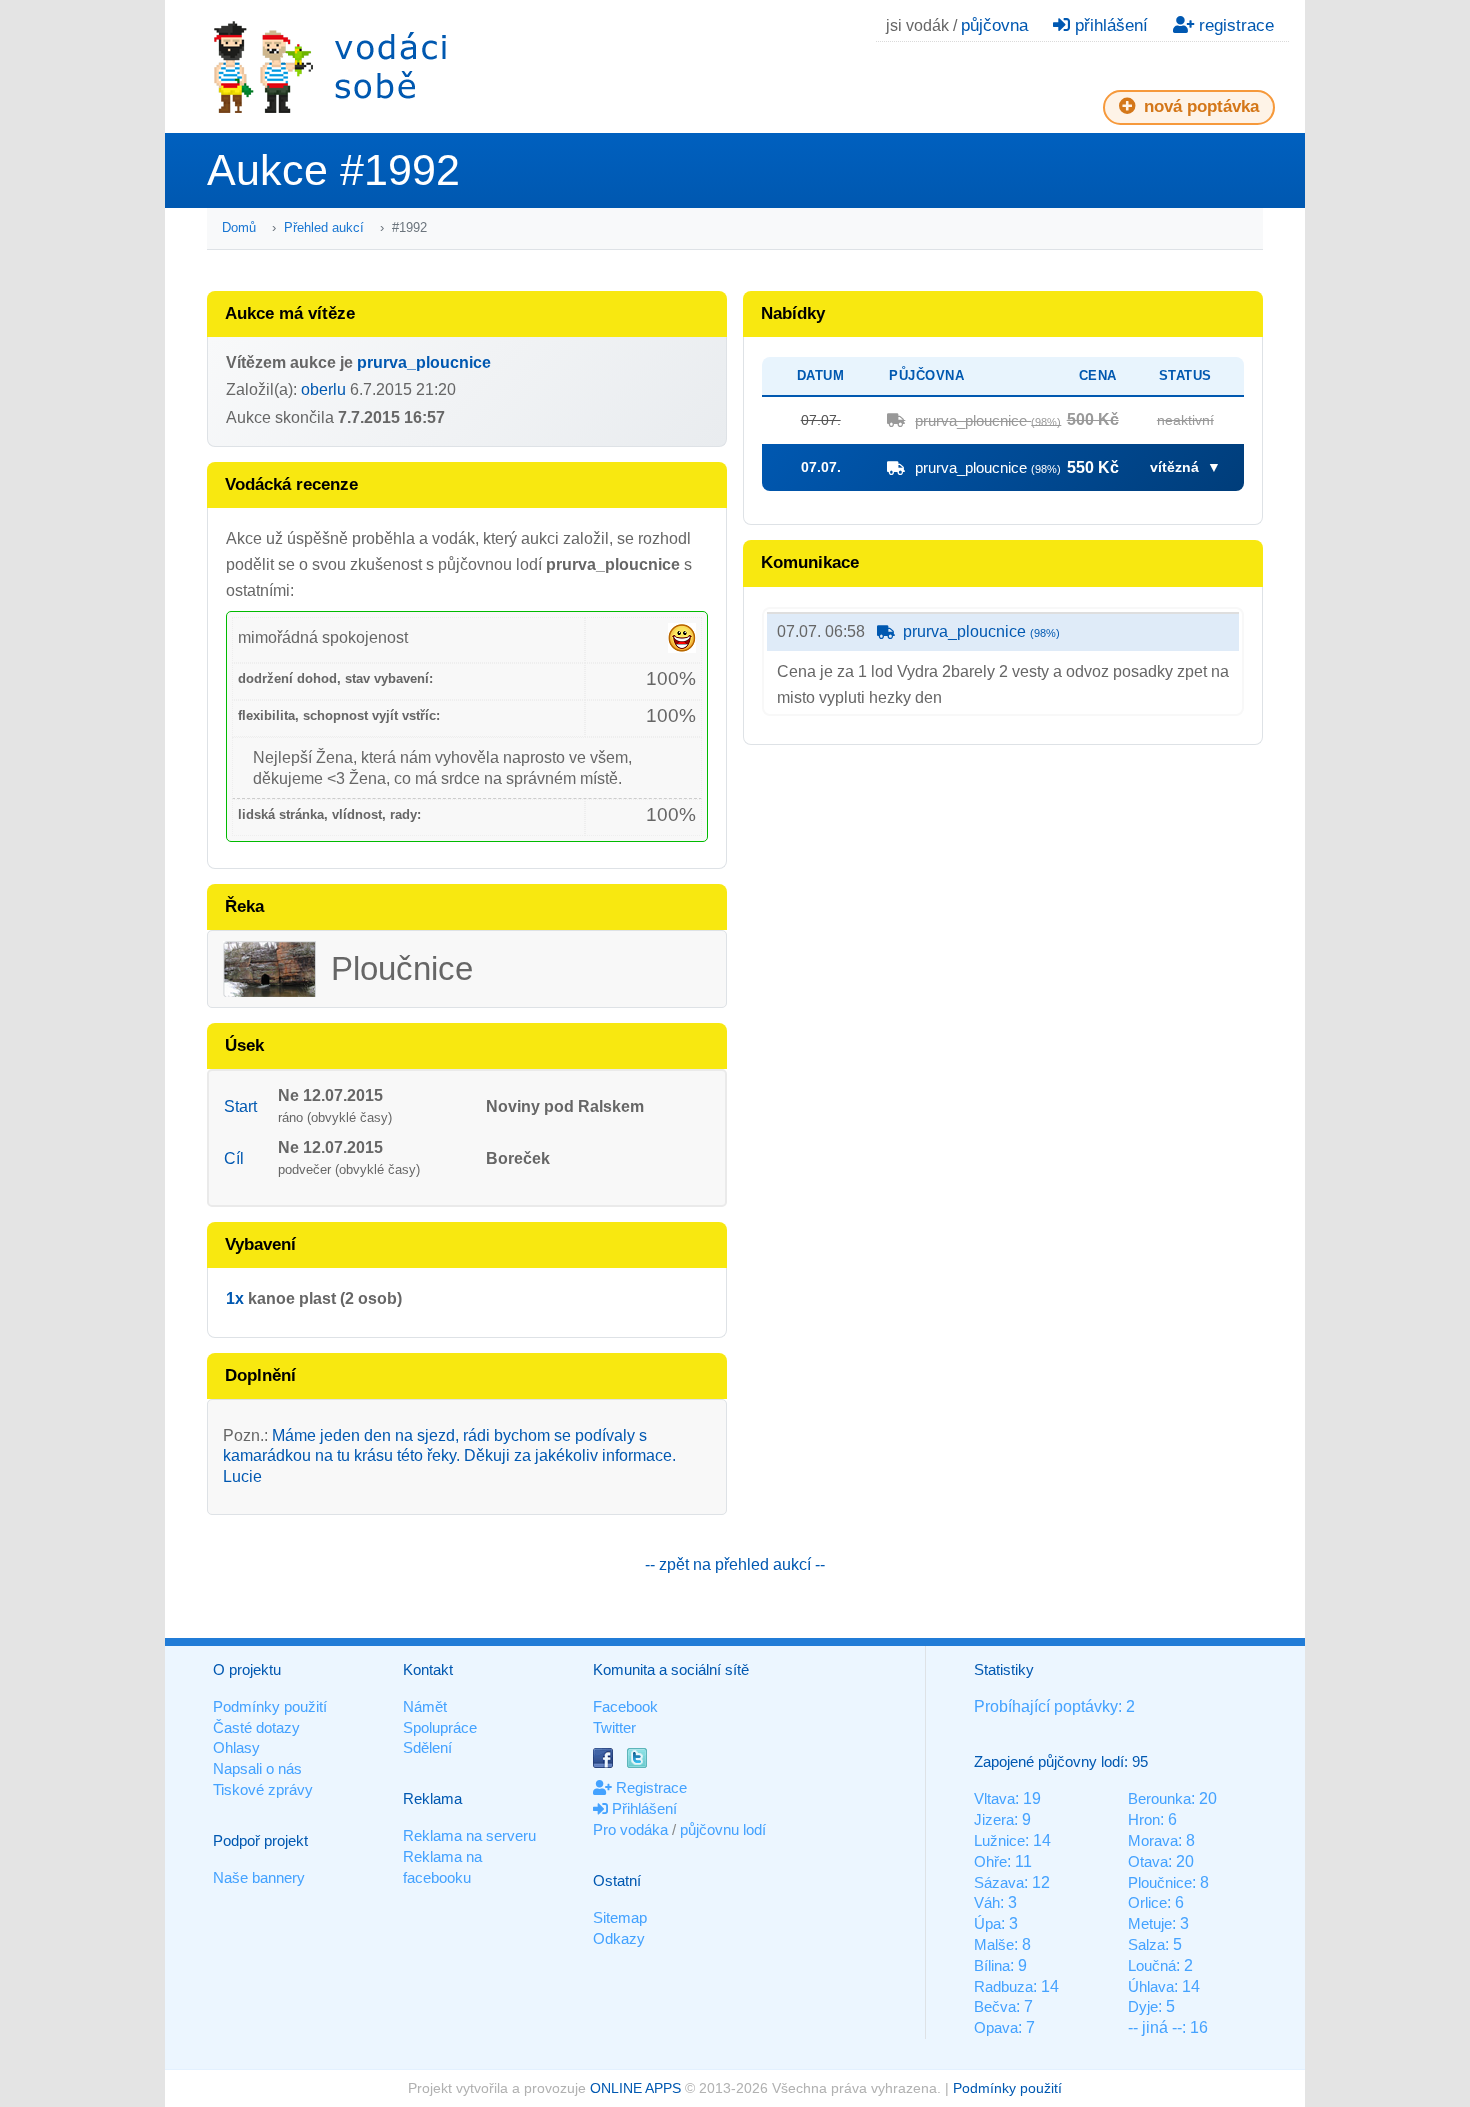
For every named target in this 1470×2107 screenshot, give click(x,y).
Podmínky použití (270, 1706)
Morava (1153, 1840)
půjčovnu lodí (723, 1829)
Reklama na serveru (469, 1835)
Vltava (994, 1798)
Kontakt (428, 1669)
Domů (239, 227)
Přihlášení (642, 1808)
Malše (994, 1944)
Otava (1148, 1861)
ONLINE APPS (635, 2088)
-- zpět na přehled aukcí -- (735, 1564)
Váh (987, 1902)
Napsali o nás (257, 1768)
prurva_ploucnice (424, 362)
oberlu (323, 389)
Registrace (649, 1787)
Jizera (994, 1819)
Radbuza (1003, 1986)
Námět (425, 1706)
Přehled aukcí (324, 227)
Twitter (614, 1727)
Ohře (990, 1861)
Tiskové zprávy (263, 1789)
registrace (1234, 25)
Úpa (987, 1923)
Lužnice (999, 1840)
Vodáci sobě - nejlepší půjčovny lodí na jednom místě (330, 66)
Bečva (995, 2006)
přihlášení (1109, 25)
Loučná (1152, 1965)
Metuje (1150, 1923)
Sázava (999, 1882)
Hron (1144, 1819)
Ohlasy (236, 1747)
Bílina (992, 1965)
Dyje (1143, 2006)
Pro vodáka (630, 1829)
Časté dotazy (256, 1727)
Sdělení (427, 1747)
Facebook (625, 1706)
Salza (1146, 1944)
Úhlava (1151, 1986)
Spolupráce (440, 1727)
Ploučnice (1160, 1882)
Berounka (1159, 1798)
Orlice (1147, 1902)
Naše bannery (259, 1877)
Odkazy (619, 1938)
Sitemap (620, 1917)
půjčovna (994, 25)
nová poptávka (1199, 106)
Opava (996, 2027)
